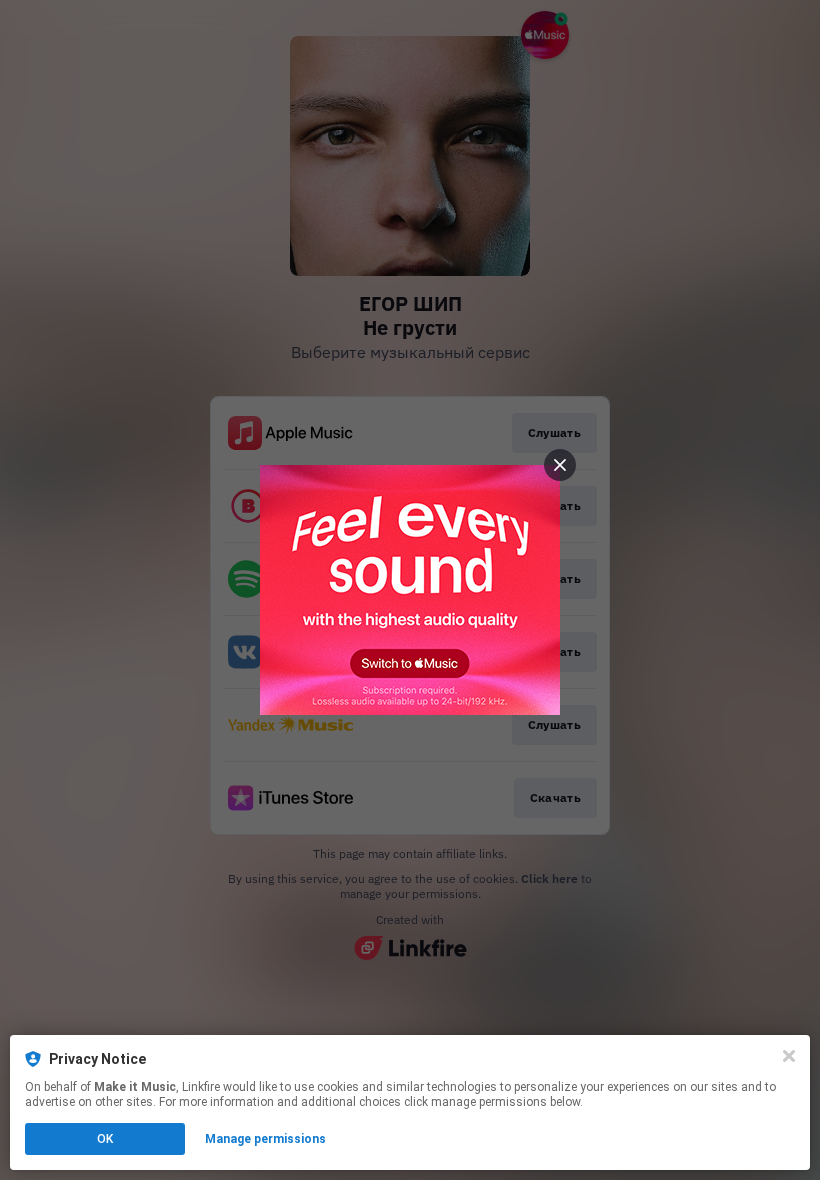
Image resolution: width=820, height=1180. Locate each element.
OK (105, 1139)
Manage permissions (265, 1139)
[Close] (789, 1056)
